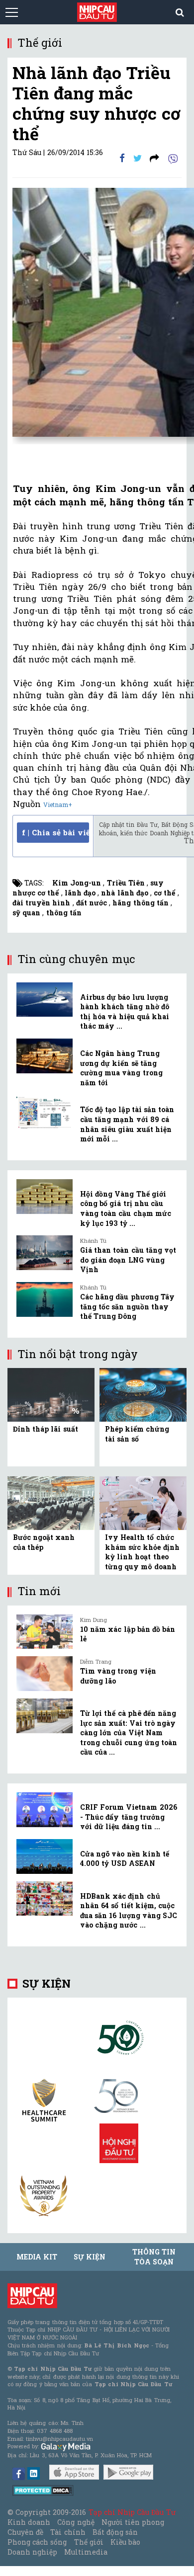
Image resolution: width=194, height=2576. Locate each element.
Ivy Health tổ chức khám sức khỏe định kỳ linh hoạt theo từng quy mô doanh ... (142, 1557)
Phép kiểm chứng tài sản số (137, 1434)
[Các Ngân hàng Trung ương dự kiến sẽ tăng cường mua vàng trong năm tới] (45, 1056)
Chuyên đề (25, 2532)
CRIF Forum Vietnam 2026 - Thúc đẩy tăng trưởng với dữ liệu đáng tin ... (129, 1817)
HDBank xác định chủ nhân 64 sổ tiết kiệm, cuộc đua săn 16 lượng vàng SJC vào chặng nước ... (129, 1911)
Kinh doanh (29, 2522)
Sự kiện (47, 1983)
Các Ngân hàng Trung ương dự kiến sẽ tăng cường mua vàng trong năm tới (121, 1068)
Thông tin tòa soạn (154, 2257)
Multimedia (86, 2552)
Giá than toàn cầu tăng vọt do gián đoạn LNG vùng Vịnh (128, 1260)
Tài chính (68, 2532)
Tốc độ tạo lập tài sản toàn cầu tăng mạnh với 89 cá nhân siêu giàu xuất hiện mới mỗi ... (127, 1124)
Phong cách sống (37, 2542)
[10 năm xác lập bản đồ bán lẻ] (45, 1632)
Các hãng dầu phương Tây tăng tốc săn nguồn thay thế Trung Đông (127, 1306)
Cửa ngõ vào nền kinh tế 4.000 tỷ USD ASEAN (125, 1859)
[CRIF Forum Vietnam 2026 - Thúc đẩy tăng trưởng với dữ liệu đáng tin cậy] (45, 1810)
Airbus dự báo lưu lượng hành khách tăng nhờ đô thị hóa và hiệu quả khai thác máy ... (125, 1012)
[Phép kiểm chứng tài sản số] (143, 1394)
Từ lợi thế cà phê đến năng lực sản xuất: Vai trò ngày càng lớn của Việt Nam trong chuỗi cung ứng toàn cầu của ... (129, 1732)
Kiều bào (125, 2542)
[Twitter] (138, 158)
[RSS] (154, 158)
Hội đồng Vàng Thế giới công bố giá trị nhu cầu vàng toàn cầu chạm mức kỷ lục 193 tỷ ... (126, 1208)
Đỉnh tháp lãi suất (46, 1429)
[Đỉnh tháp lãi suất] (51, 1394)
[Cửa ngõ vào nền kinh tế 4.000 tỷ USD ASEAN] (45, 1856)
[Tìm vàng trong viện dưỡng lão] (45, 1674)
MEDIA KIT (37, 2257)
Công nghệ (76, 2522)
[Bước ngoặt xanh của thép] (51, 1502)
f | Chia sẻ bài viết (55, 832)
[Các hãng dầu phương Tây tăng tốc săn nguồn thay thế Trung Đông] (45, 1299)
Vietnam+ (58, 805)
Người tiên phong (133, 2522)
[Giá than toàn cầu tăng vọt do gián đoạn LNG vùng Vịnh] (45, 1253)
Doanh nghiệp (32, 2552)
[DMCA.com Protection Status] (43, 2490)
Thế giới (89, 2542)
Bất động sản (115, 2532)
